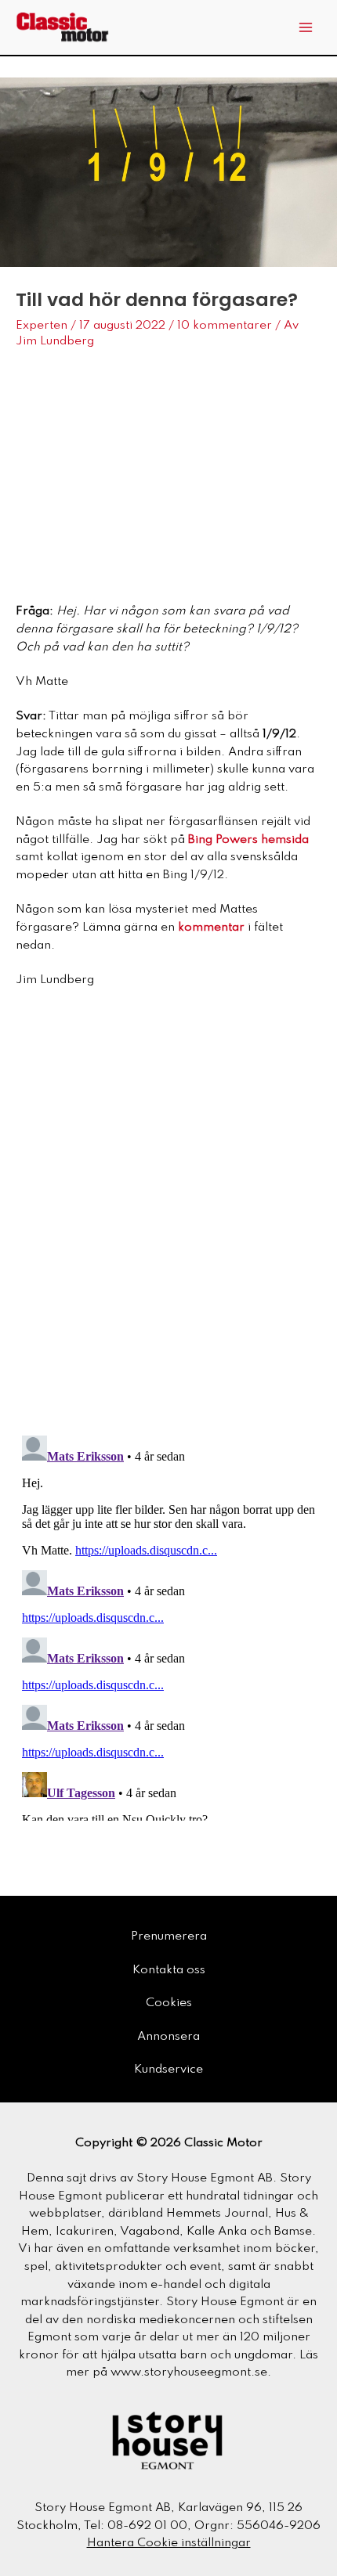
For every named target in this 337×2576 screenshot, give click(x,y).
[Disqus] (168, 1218)
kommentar (211, 928)
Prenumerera (169, 1937)
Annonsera (168, 2037)
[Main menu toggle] (306, 28)
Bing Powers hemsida (248, 840)
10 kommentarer (225, 326)
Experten (42, 326)
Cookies (169, 2003)
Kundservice (168, 2070)
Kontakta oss (169, 1970)
